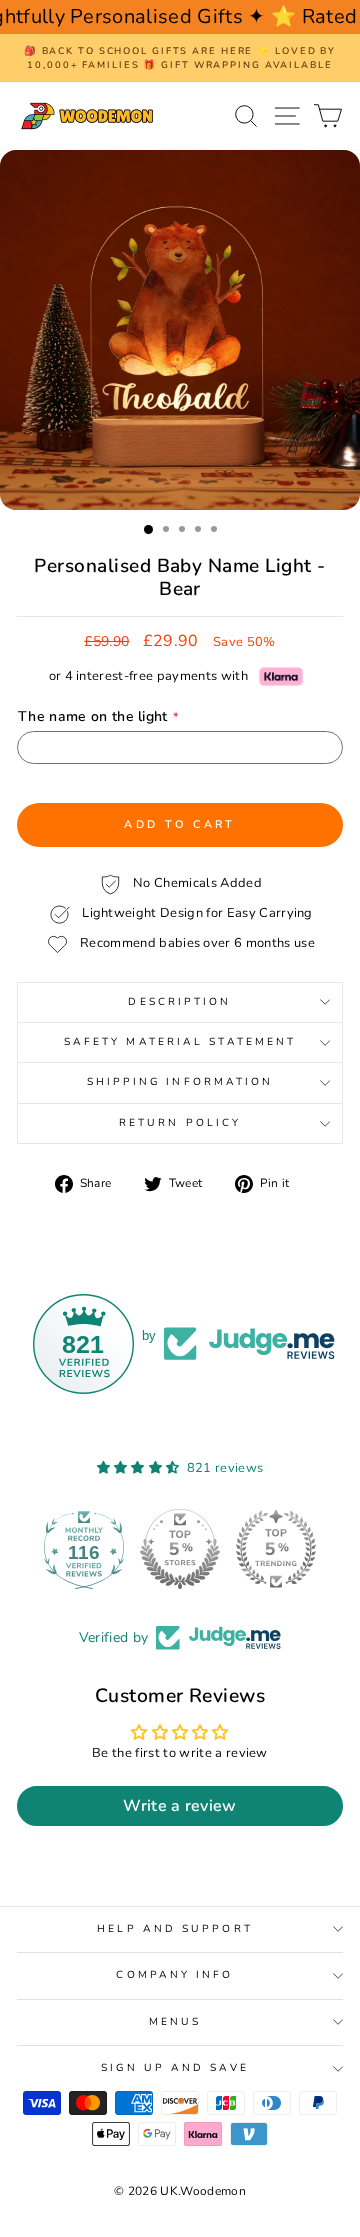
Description (179, 1002)
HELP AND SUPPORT (174, 1929)
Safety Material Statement (180, 1042)
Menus (175, 2022)
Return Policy (180, 1123)
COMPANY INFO (174, 1975)
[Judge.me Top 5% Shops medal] (257, 1549)
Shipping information (180, 1082)
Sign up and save (174, 2068)
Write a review (180, 1806)
